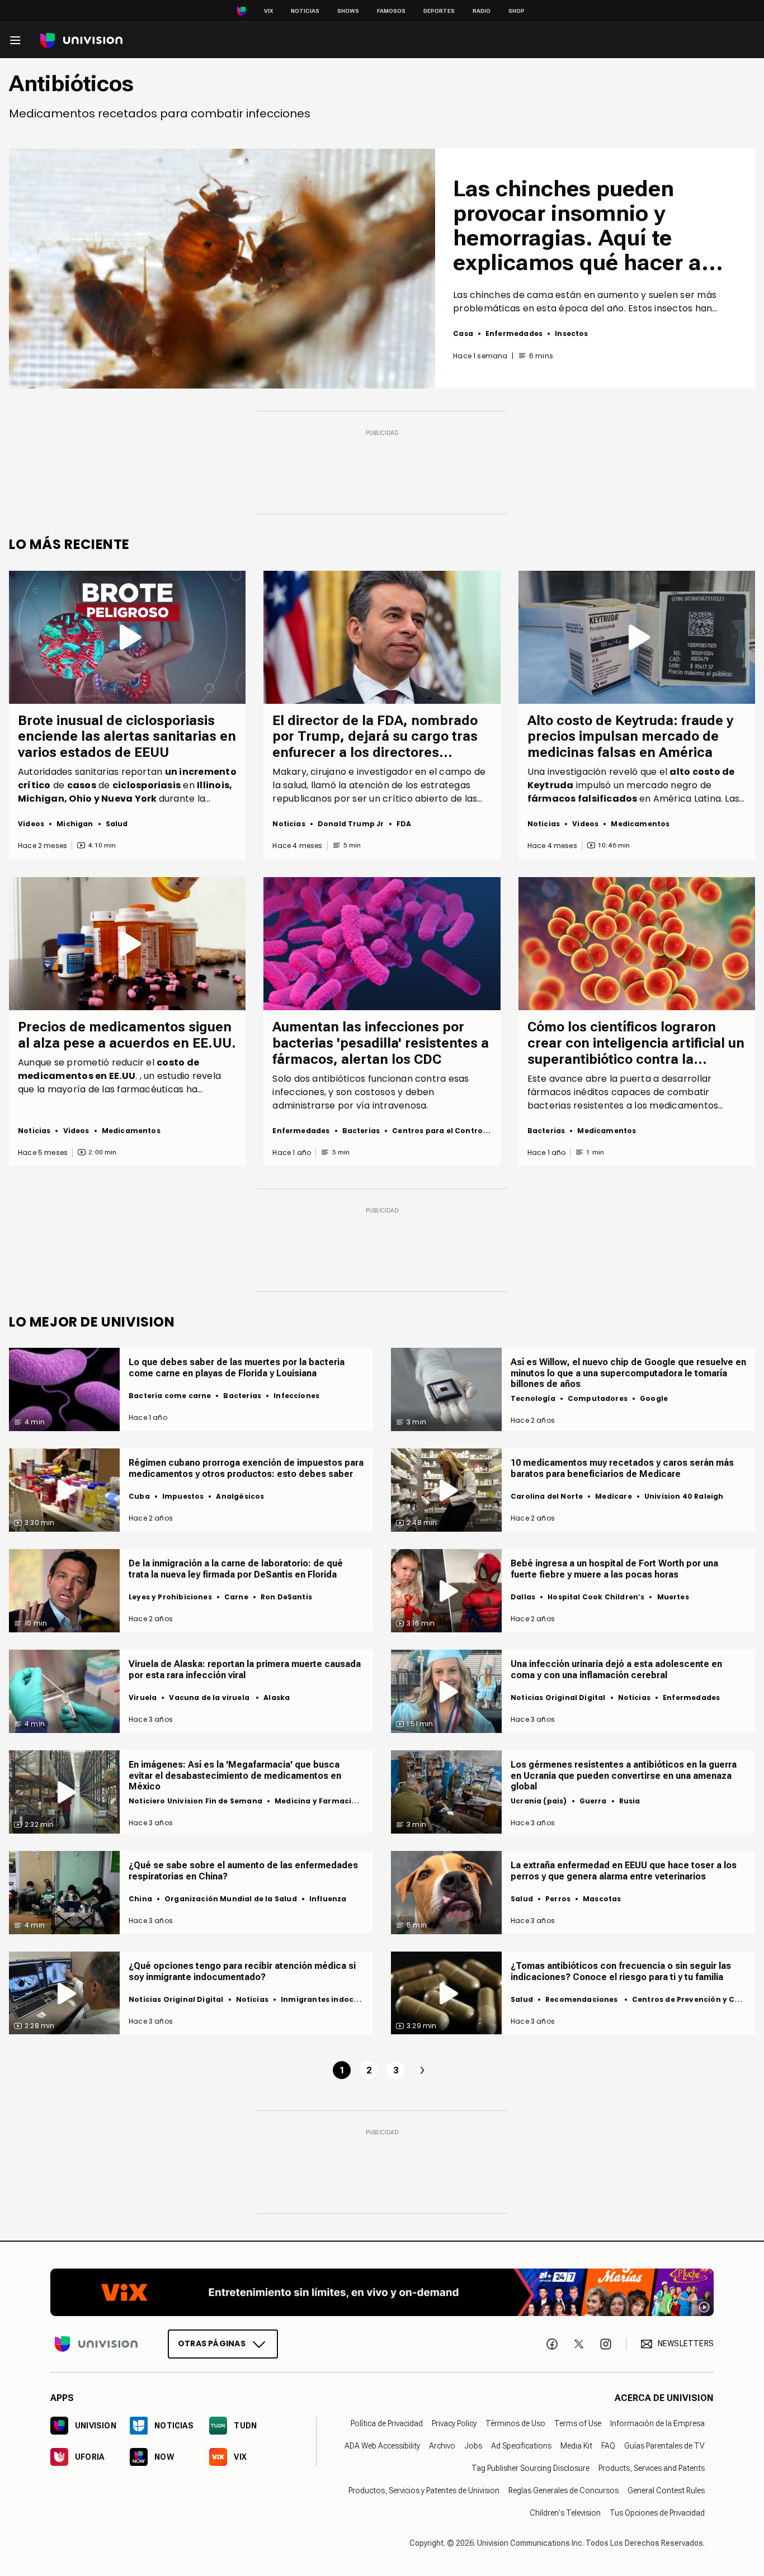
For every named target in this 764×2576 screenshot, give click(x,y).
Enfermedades (514, 333)
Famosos (391, 11)
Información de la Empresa (657, 2423)
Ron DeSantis (286, 1597)
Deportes (439, 11)
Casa (463, 333)
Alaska (277, 1697)
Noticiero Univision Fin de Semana (195, 1801)
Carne (236, 1597)
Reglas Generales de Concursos (563, 2490)
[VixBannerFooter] (382, 2292)
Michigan (75, 824)
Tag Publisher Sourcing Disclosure (530, 2468)
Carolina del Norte (547, 1496)
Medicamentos (640, 824)
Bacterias (361, 1131)
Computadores (598, 1398)
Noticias (305, 11)
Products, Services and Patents (652, 2468)
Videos (31, 824)
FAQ (608, 2446)
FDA (404, 824)
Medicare (613, 1496)
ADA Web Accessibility (382, 2446)
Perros (558, 1899)
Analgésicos (240, 1496)
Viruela (143, 1697)
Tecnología (533, 1398)
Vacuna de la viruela (210, 1697)
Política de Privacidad (387, 2423)
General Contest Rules (666, 2490)
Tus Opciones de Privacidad (657, 2513)
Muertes (673, 1597)
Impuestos (183, 1496)
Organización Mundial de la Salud (231, 1899)
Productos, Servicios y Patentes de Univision (424, 2490)
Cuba (139, 1496)
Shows (348, 11)
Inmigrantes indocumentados (340, 1999)
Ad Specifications (521, 2446)
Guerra (593, 1801)
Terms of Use (578, 2423)
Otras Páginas (212, 2343)
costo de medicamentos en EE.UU (109, 1069)
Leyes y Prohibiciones (170, 1597)
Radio (482, 11)
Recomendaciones (583, 1999)
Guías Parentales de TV (664, 2446)
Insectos (571, 333)
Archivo (442, 2446)
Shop (517, 11)
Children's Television (565, 2513)
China (140, 1899)
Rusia (630, 1801)
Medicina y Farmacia (315, 1801)
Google (654, 1398)
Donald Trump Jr (351, 824)
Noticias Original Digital (558, 1697)
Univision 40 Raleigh (684, 1496)
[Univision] (81, 41)
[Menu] (15, 40)
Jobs (473, 2446)
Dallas (523, 1597)
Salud (117, 824)
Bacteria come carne (170, 1396)
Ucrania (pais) (539, 1801)
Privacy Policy (454, 2423)
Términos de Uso (515, 2423)
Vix (268, 11)
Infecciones (296, 1396)
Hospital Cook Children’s (596, 1597)
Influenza (328, 1899)
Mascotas (602, 1899)
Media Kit (576, 2446)
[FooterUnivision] (96, 2344)
